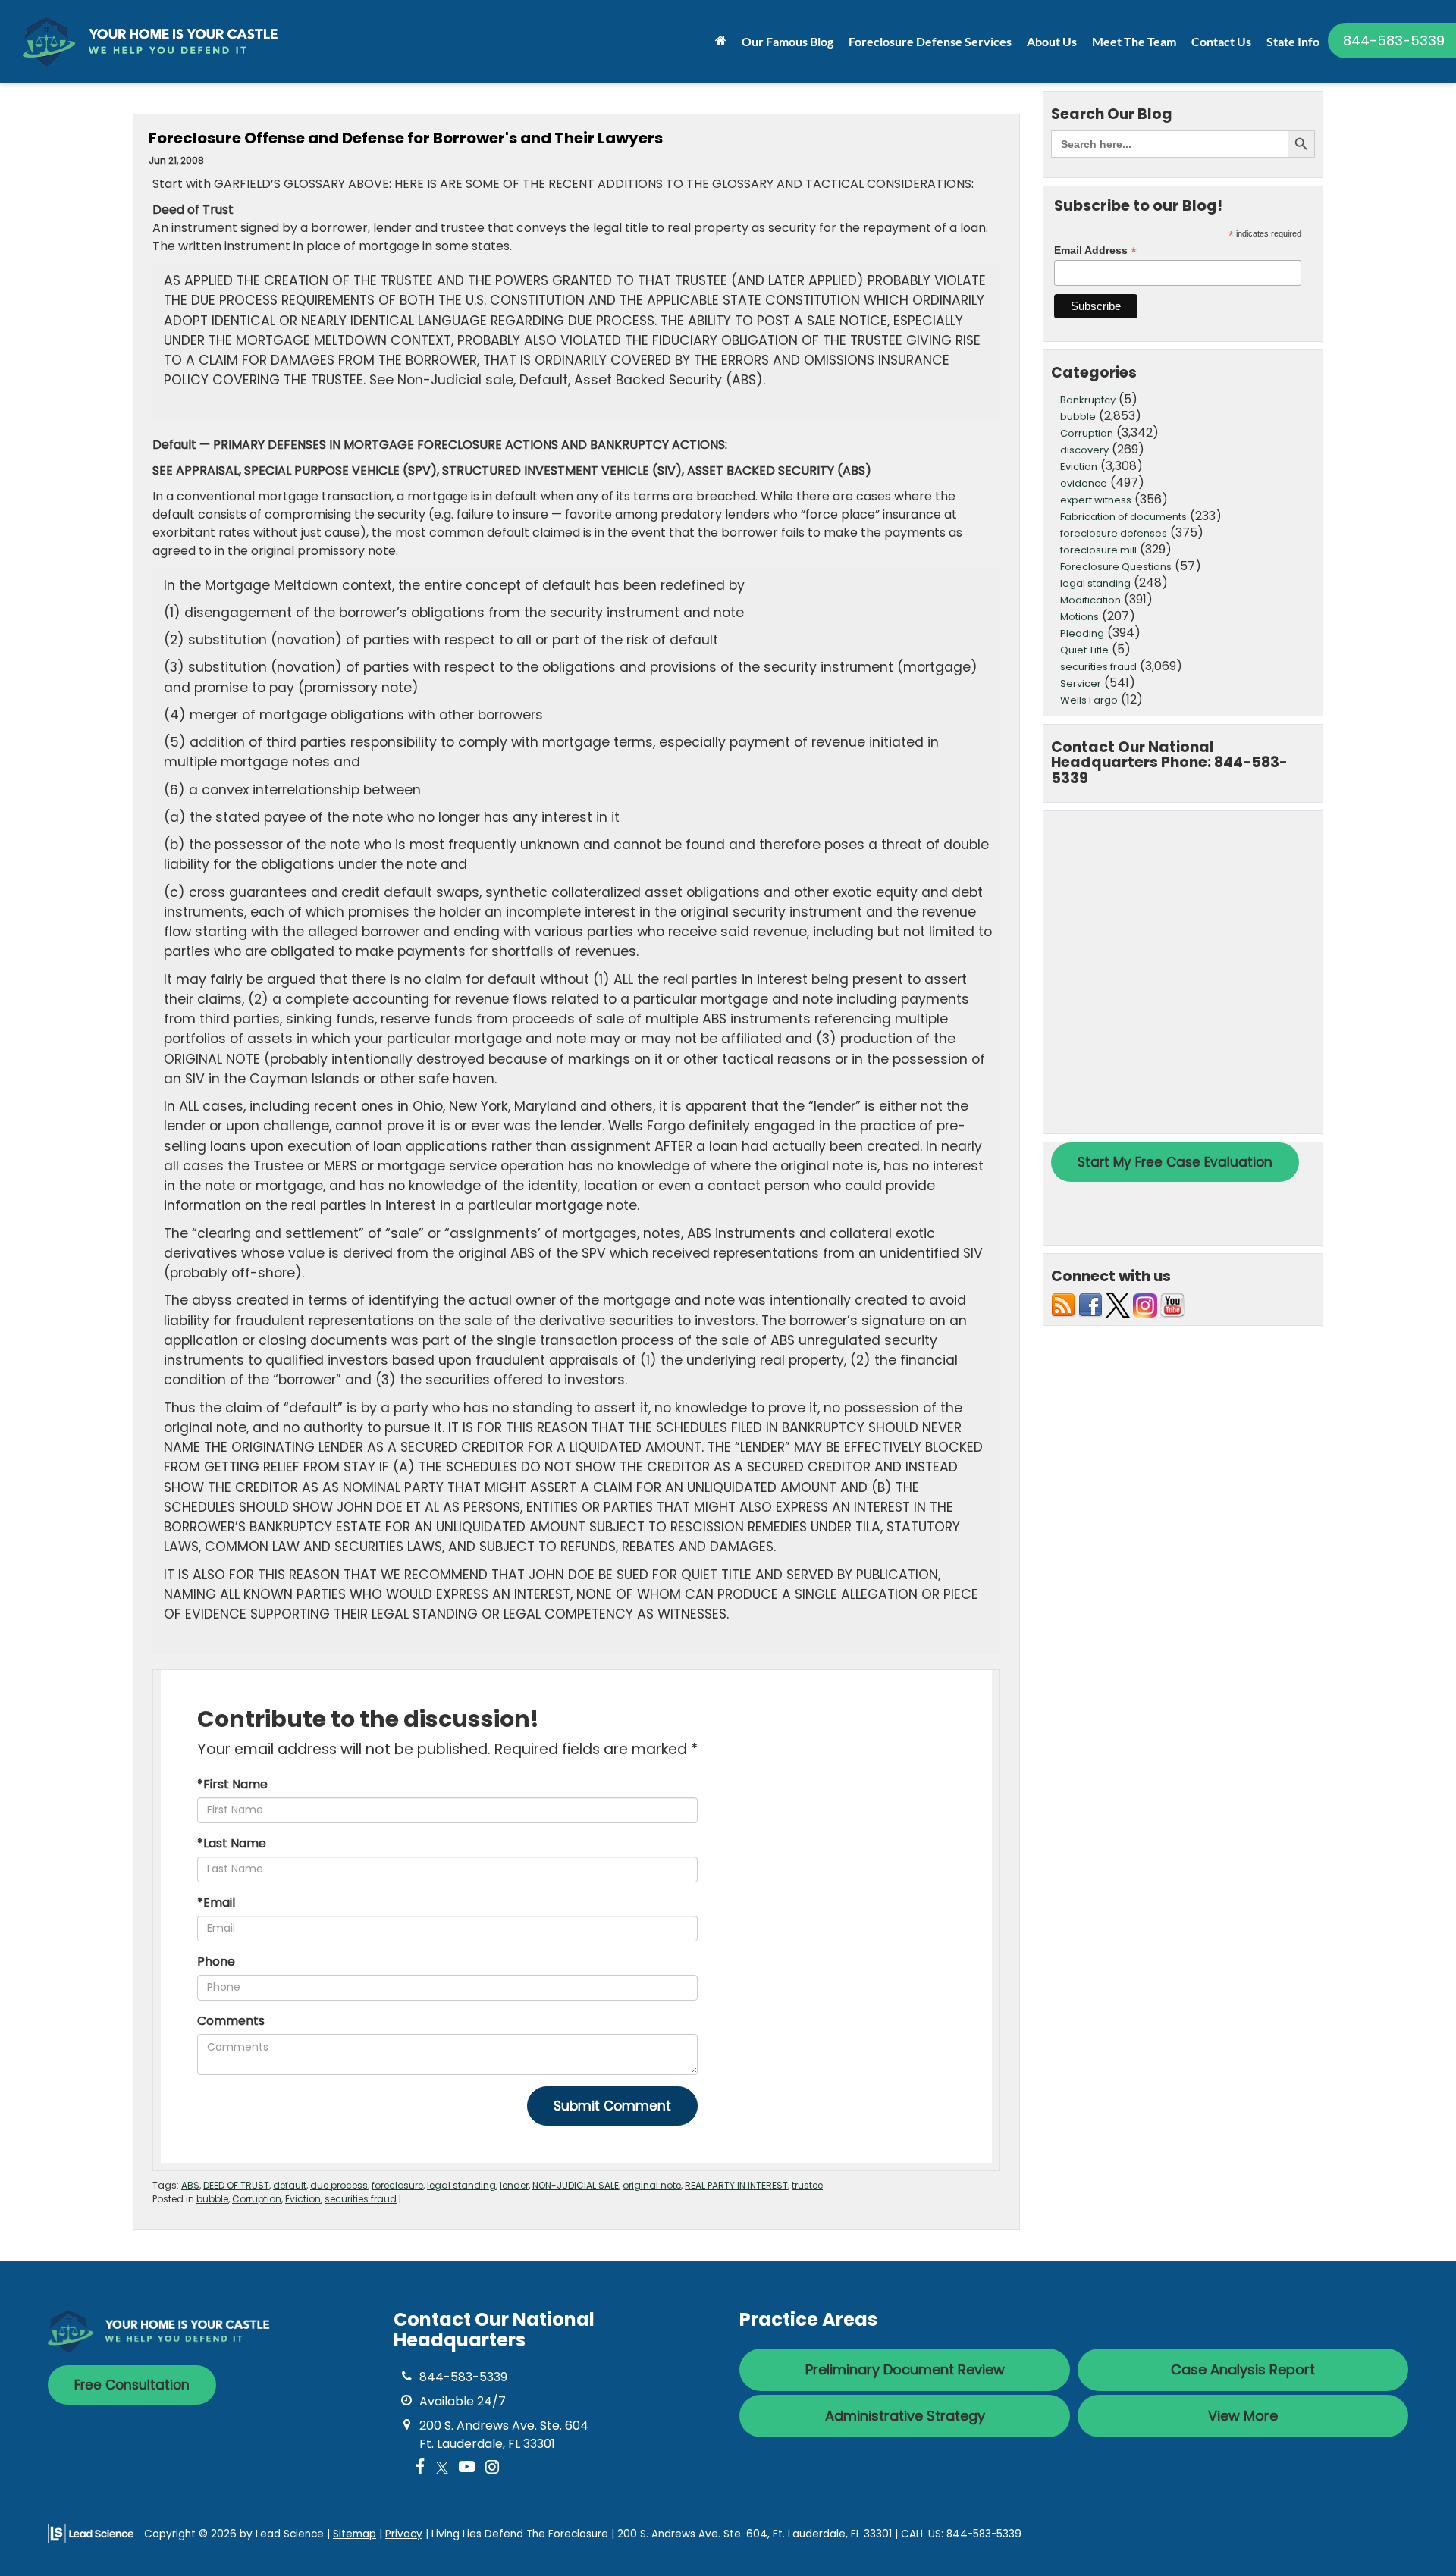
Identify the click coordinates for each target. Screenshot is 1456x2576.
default (290, 2185)
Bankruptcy (1088, 400)
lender (514, 2185)
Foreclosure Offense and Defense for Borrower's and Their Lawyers (406, 138)
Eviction (303, 2199)
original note (652, 2185)
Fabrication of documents (1123, 517)
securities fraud (361, 2199)
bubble (212, 2199)
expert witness (1096, 500)
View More (1243, 2416)
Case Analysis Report (1243, 2369)
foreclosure (397, 2185)
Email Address (1095, 251)
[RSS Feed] (1063, 1304)
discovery (1084, 450)
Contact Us (1221, 41)
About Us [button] (1052, 41)
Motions (1079, 617)
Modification (1090, 600)
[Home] (721, 40)
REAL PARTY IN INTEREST (736, 2185)
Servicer (1081, 683)
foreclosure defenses (1114, 533)
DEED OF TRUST (236, 2185)
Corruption (257, 2199)
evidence (1084, 483)
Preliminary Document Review (905, 2369)
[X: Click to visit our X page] (442, 2468)
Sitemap (355, 2534)
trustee (807, 2185)
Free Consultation (132, 2385)
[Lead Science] (91, 2533)
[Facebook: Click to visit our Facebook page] (420, 2468)
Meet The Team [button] (1134, 41)
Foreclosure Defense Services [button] (930, 41)
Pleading (1082, 633)
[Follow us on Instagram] (1145, 1304)
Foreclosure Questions (1116, 567)
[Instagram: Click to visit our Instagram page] (492, 2468)
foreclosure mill (1098, 550)
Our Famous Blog (788, 41)
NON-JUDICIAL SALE (576, 2185)
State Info (1293, 41)
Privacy (404, 2534)
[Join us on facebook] (1090, 1304)
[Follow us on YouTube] (1172, 1304)
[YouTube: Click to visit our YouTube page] (467, 2468)
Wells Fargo (1089, 700)
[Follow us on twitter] (1118, 1304)
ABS (190, 2185)
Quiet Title (1084, 650)
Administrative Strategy (905, 2416)
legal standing (461, 2185)
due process (339, 2185)
